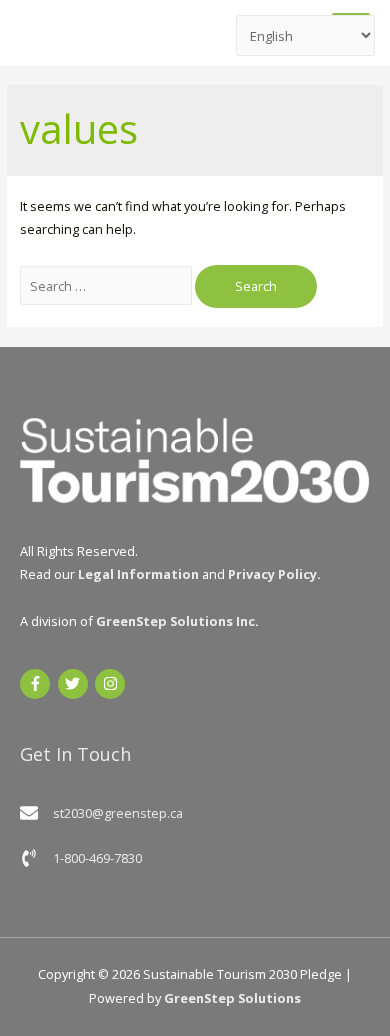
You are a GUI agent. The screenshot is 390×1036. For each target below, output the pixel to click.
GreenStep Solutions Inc (175, 621)
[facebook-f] (37, 684)
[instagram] (112, 684)
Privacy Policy (272, 574)
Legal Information (138, 574)
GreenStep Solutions (232, 998)
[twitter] (75, 684)
